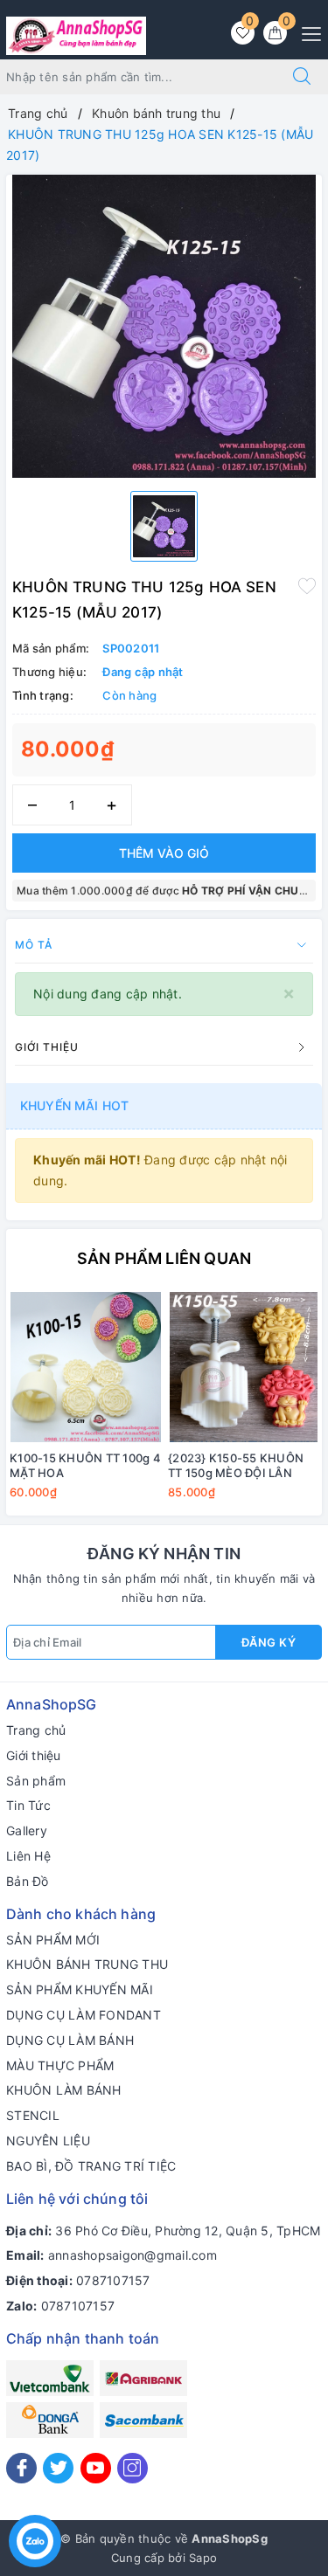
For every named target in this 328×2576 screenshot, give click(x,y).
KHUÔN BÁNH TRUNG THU (87, 1964)
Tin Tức (28, 1805)
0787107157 (113, 2280)
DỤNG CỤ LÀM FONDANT (84, 2015)
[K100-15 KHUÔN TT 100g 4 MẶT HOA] (85, 1367)
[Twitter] (58, 2468)
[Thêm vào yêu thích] (307, 585)
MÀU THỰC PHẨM (60, 2065)
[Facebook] (21, 2468)
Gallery (27, 1830)
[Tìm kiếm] (302, 77)
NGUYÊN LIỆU (48, 2141)
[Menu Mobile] (307, 32)
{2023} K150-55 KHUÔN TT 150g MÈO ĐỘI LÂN (236, 1465)
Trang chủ (36, 1730)
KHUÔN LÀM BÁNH (64, 2090)
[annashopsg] (76, 35)
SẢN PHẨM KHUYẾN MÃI (80, 1989)
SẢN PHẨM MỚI (53, 1940)
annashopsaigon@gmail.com (133, 2255)
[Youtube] (96, 2468)
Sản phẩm (36, 1781)
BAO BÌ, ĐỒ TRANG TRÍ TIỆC (91, 2166)
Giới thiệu (34, 1755)
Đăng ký (269, 1642)
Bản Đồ (28, 1881)
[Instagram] (133, 2468)
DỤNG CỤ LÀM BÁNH (70, 2040)
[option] (164, 326)
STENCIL (33, 2115)
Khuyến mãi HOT (74, 1105)
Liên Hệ (28, 1856)
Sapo (203, 2558)
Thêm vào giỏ (164, 853)
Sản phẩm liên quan (164, 1258)
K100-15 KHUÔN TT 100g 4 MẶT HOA (85, 1465)
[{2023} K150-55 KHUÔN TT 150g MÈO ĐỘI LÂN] (244, 1367)
